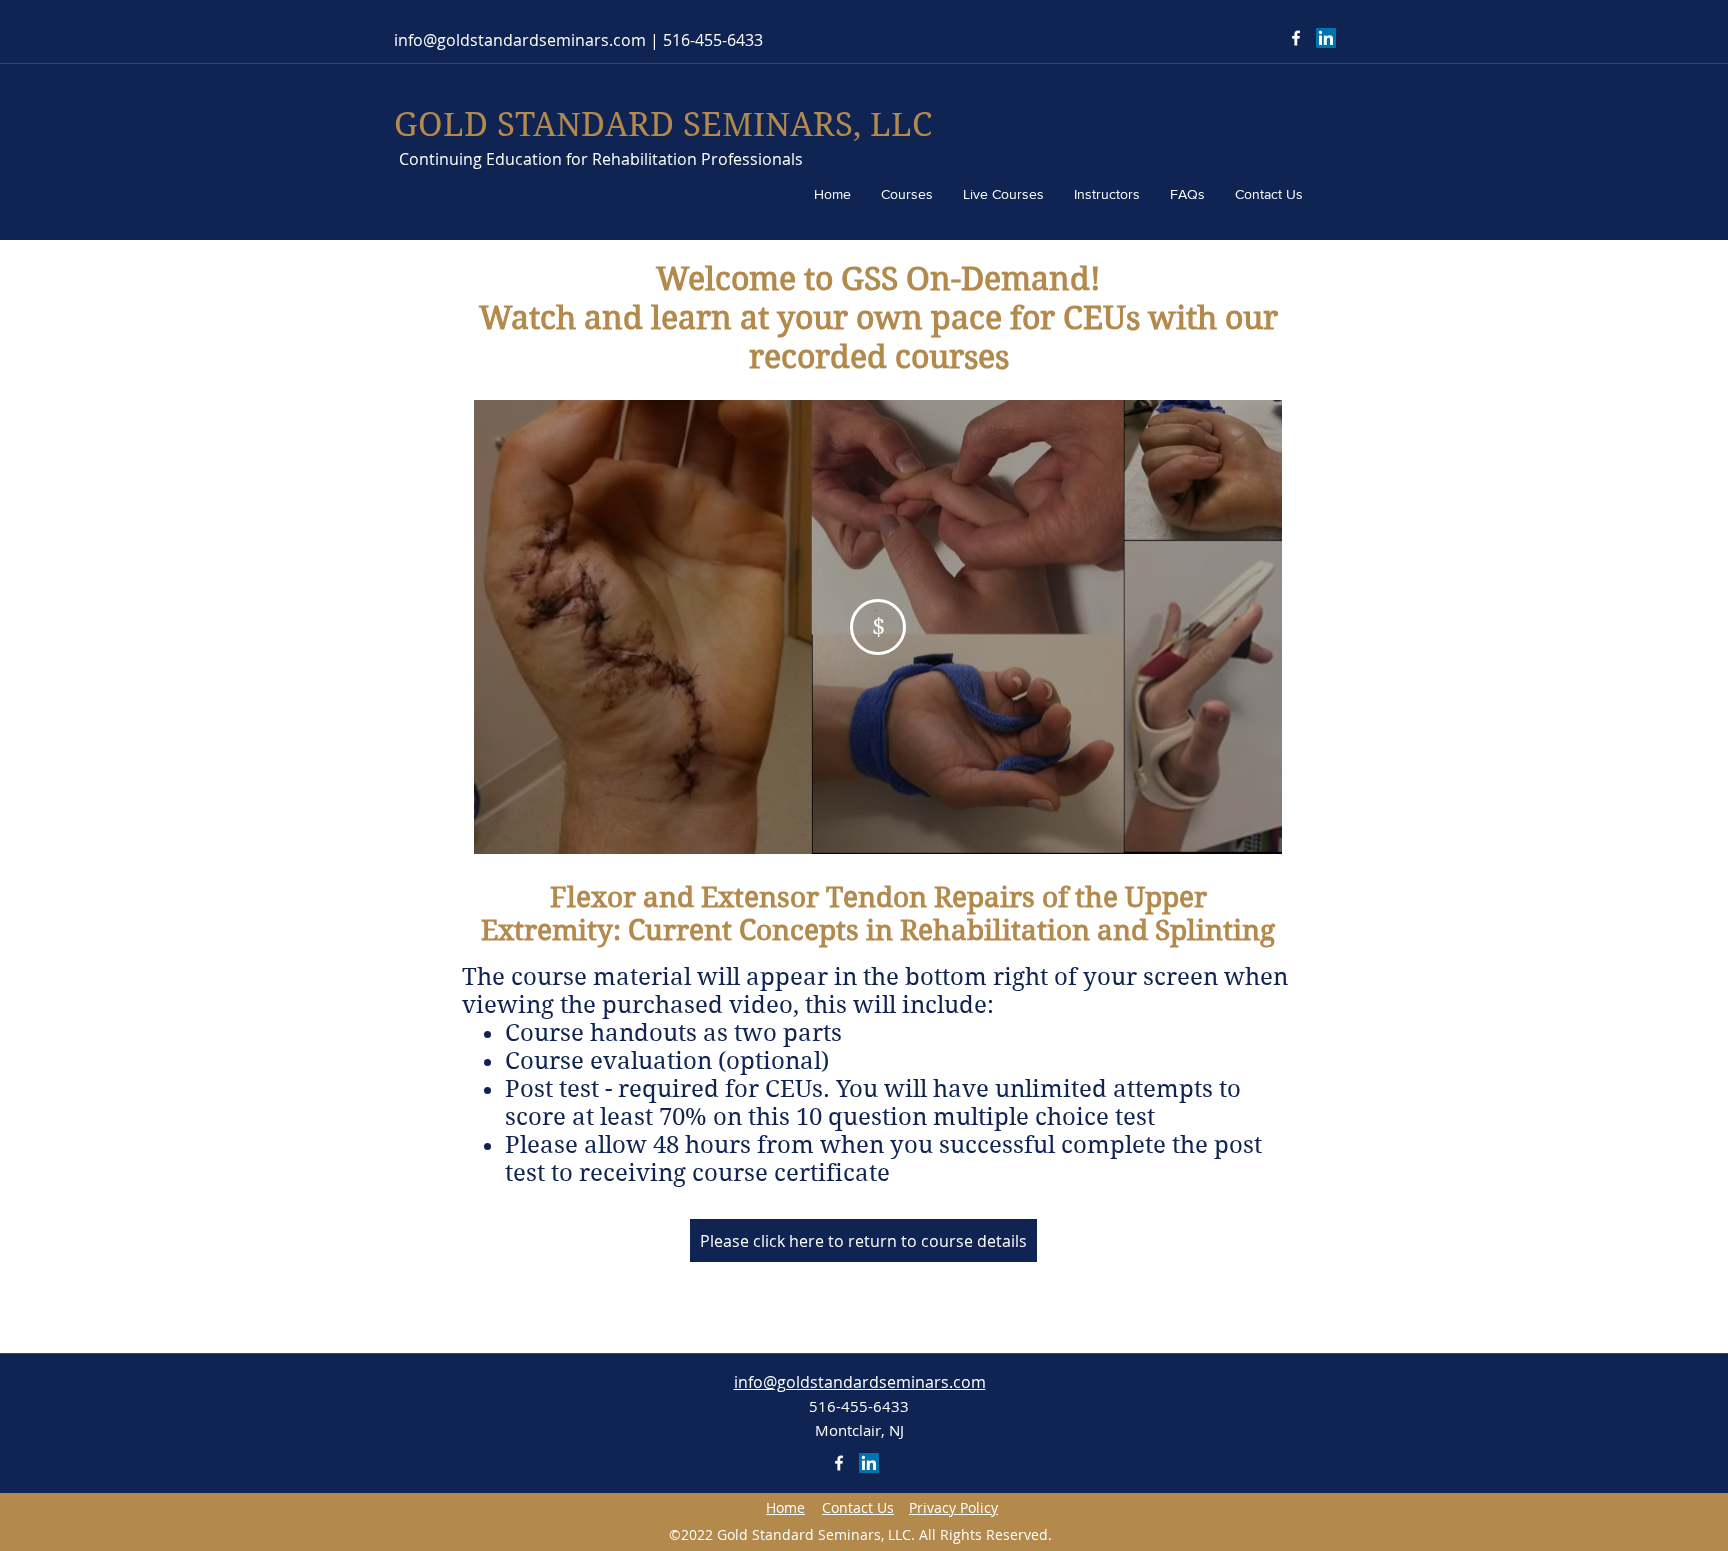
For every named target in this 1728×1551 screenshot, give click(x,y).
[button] (858, 1508)
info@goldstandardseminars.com (520, 40)
